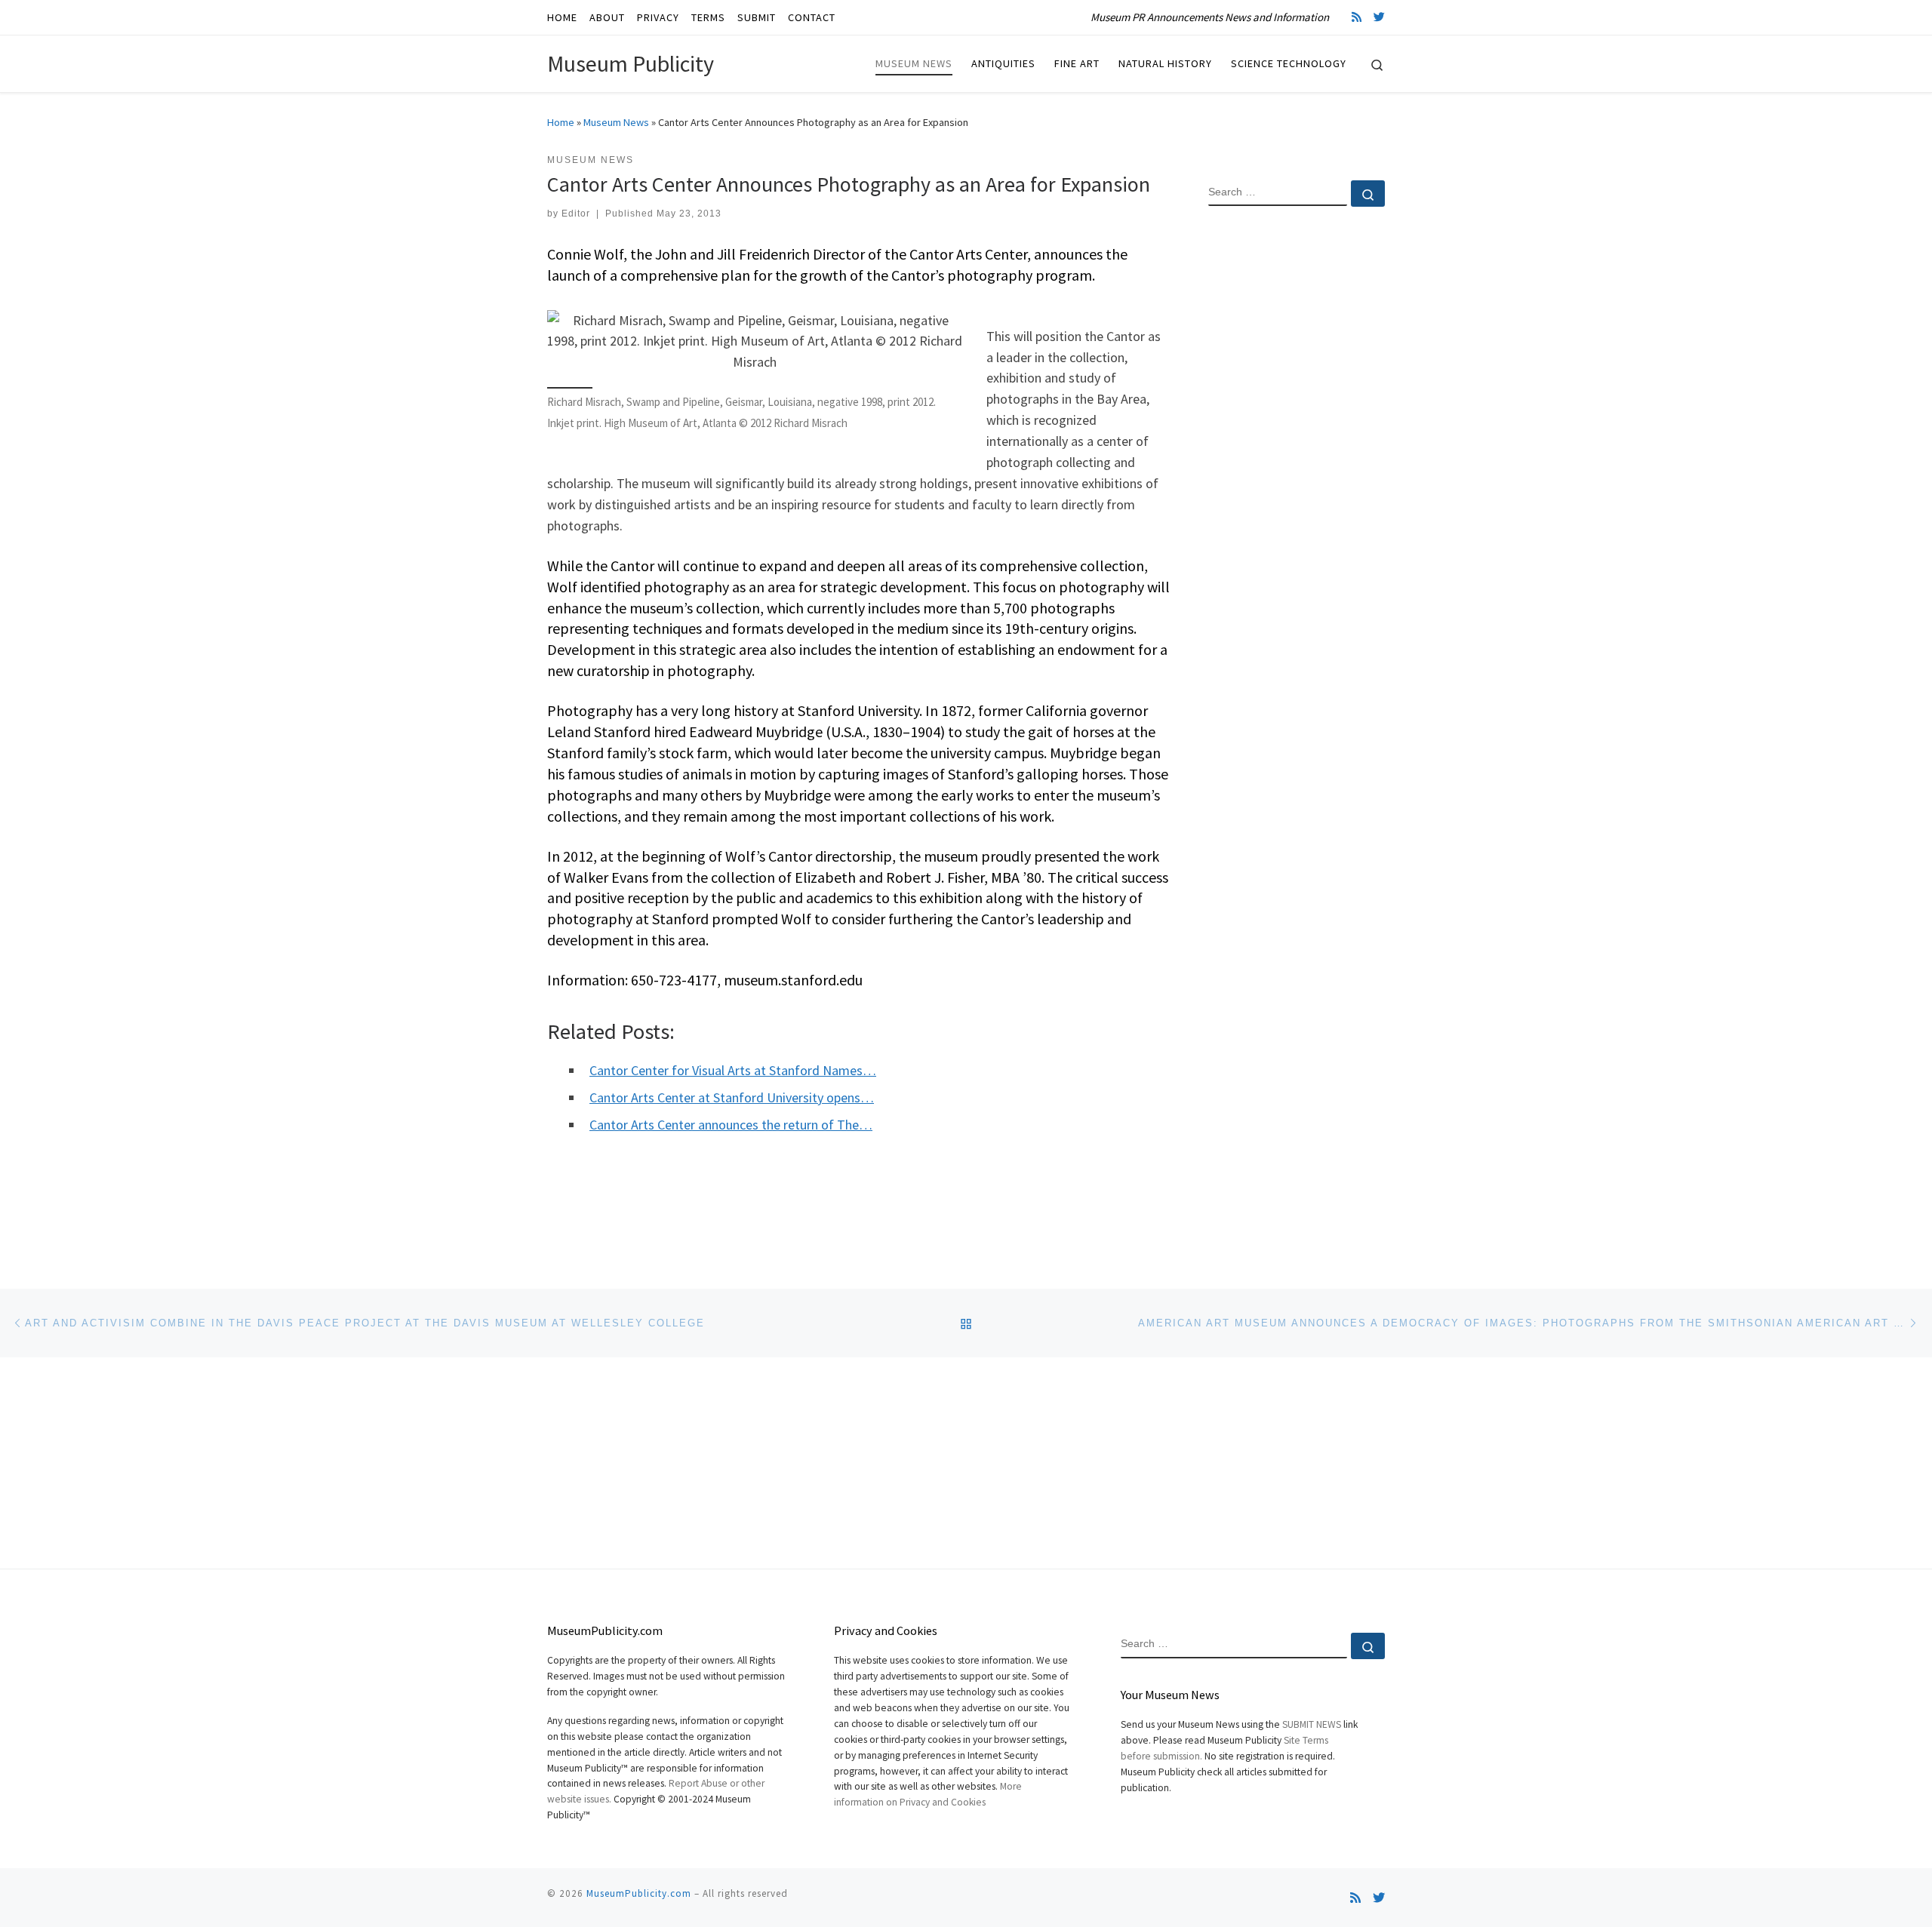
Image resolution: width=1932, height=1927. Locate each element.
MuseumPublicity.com (639, 1893)
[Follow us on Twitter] (1379, 17)
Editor (576, 214)
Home (561, 122)
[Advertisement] (1297, 463)
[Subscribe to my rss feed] (1357, 17)
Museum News (616, 122)
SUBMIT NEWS (1312, 1724)
